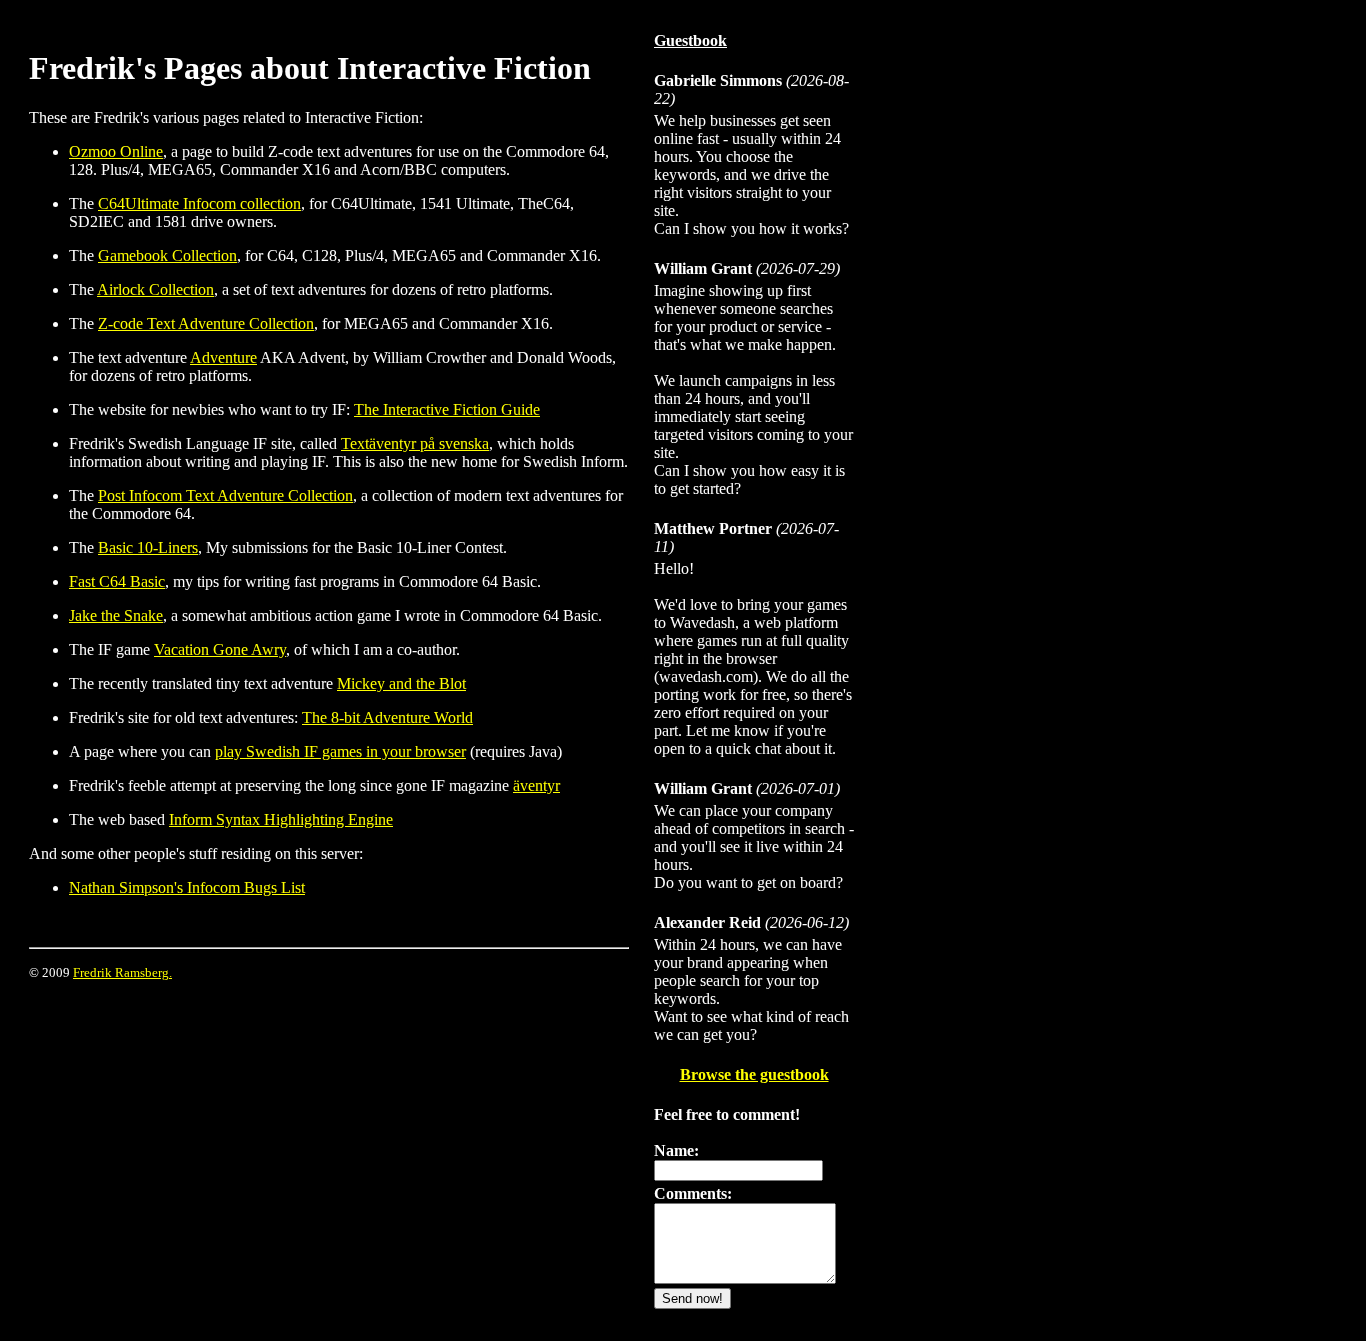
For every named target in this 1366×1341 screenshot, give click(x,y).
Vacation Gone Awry (220, 649)
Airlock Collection (155, 289)
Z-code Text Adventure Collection (206, 323)
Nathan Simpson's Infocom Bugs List (187, 887)
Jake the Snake (116, 615)
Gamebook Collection (167, 255)
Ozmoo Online (116, 151)
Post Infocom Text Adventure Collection (225, 495)
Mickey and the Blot (401, 683)
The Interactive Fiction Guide (447, 409)
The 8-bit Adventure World (387, 717)
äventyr (536, 785)
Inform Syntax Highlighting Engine (281, 819)
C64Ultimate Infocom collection (199, 203)
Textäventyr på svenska (415, 443)
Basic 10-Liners (148, 547)
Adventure (223, 357)
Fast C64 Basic (117, 581)
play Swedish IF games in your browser (340, 751)
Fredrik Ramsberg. (122, 972)
